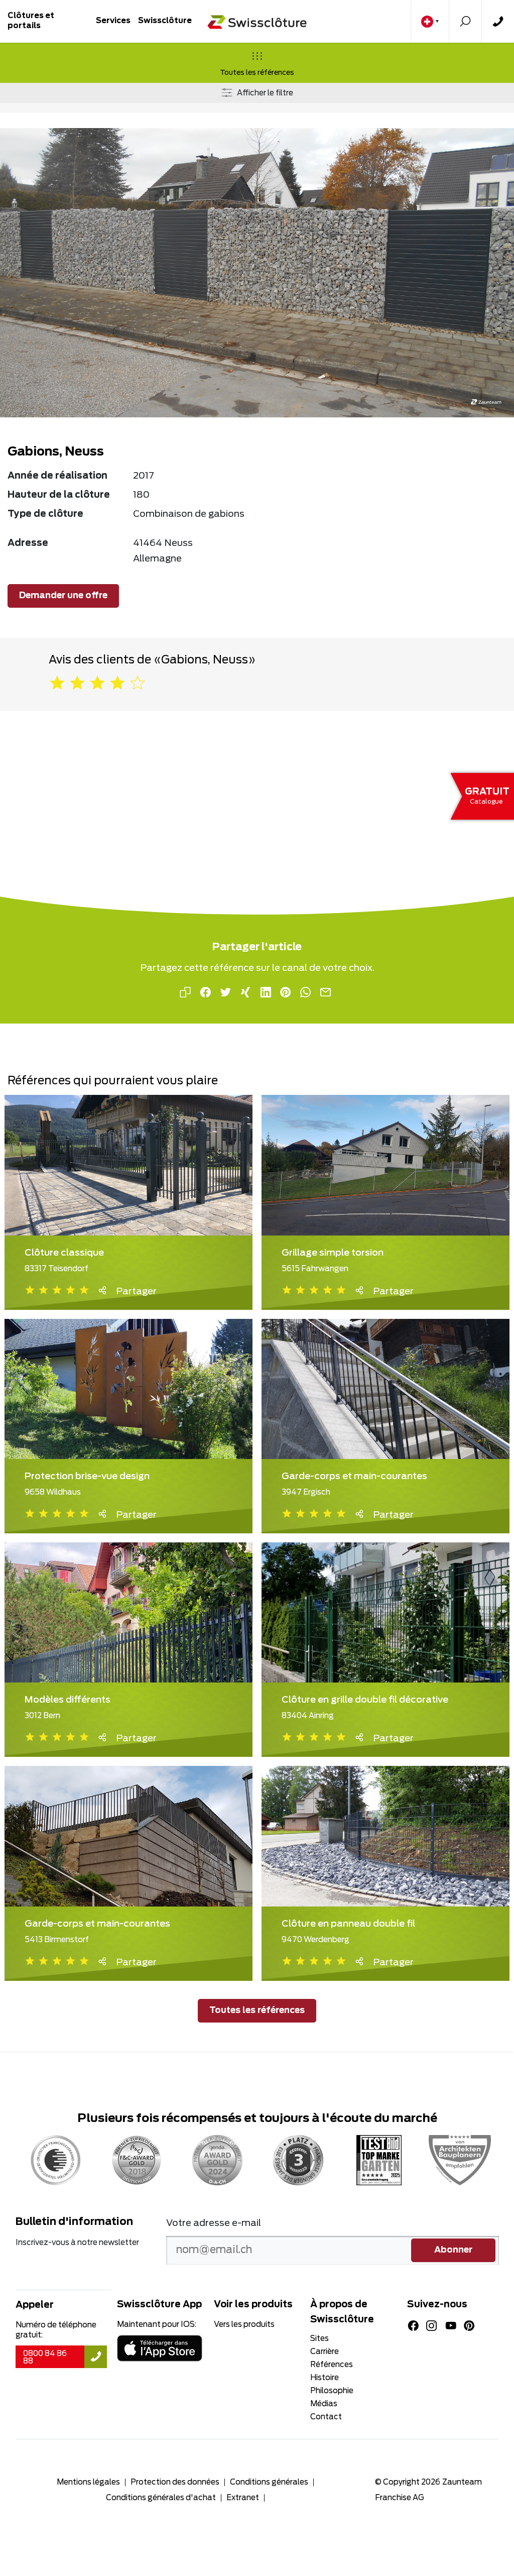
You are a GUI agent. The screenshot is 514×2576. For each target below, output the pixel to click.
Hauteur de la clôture (59, 495)
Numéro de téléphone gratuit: (56, 2330)
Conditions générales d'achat (161, 2498)
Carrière (325, 2352)
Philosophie (332, 2391)
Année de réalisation (57, 476)
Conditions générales (269, 2482)
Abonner (453, 2250)
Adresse (28, 543)
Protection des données (175, 2482)
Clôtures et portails (31, 21)
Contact (498, 21)
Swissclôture (165, 21)
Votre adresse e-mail (214, 2223)
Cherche (465, 21)
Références (332, 2365)
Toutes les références (257, 73)
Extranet (243, 2498)
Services (113, 21)
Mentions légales (88, 2482)
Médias (324, 2404)
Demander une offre (63, 596)
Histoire (325, 2378)
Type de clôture (45, 514)
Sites (319, 2339)
